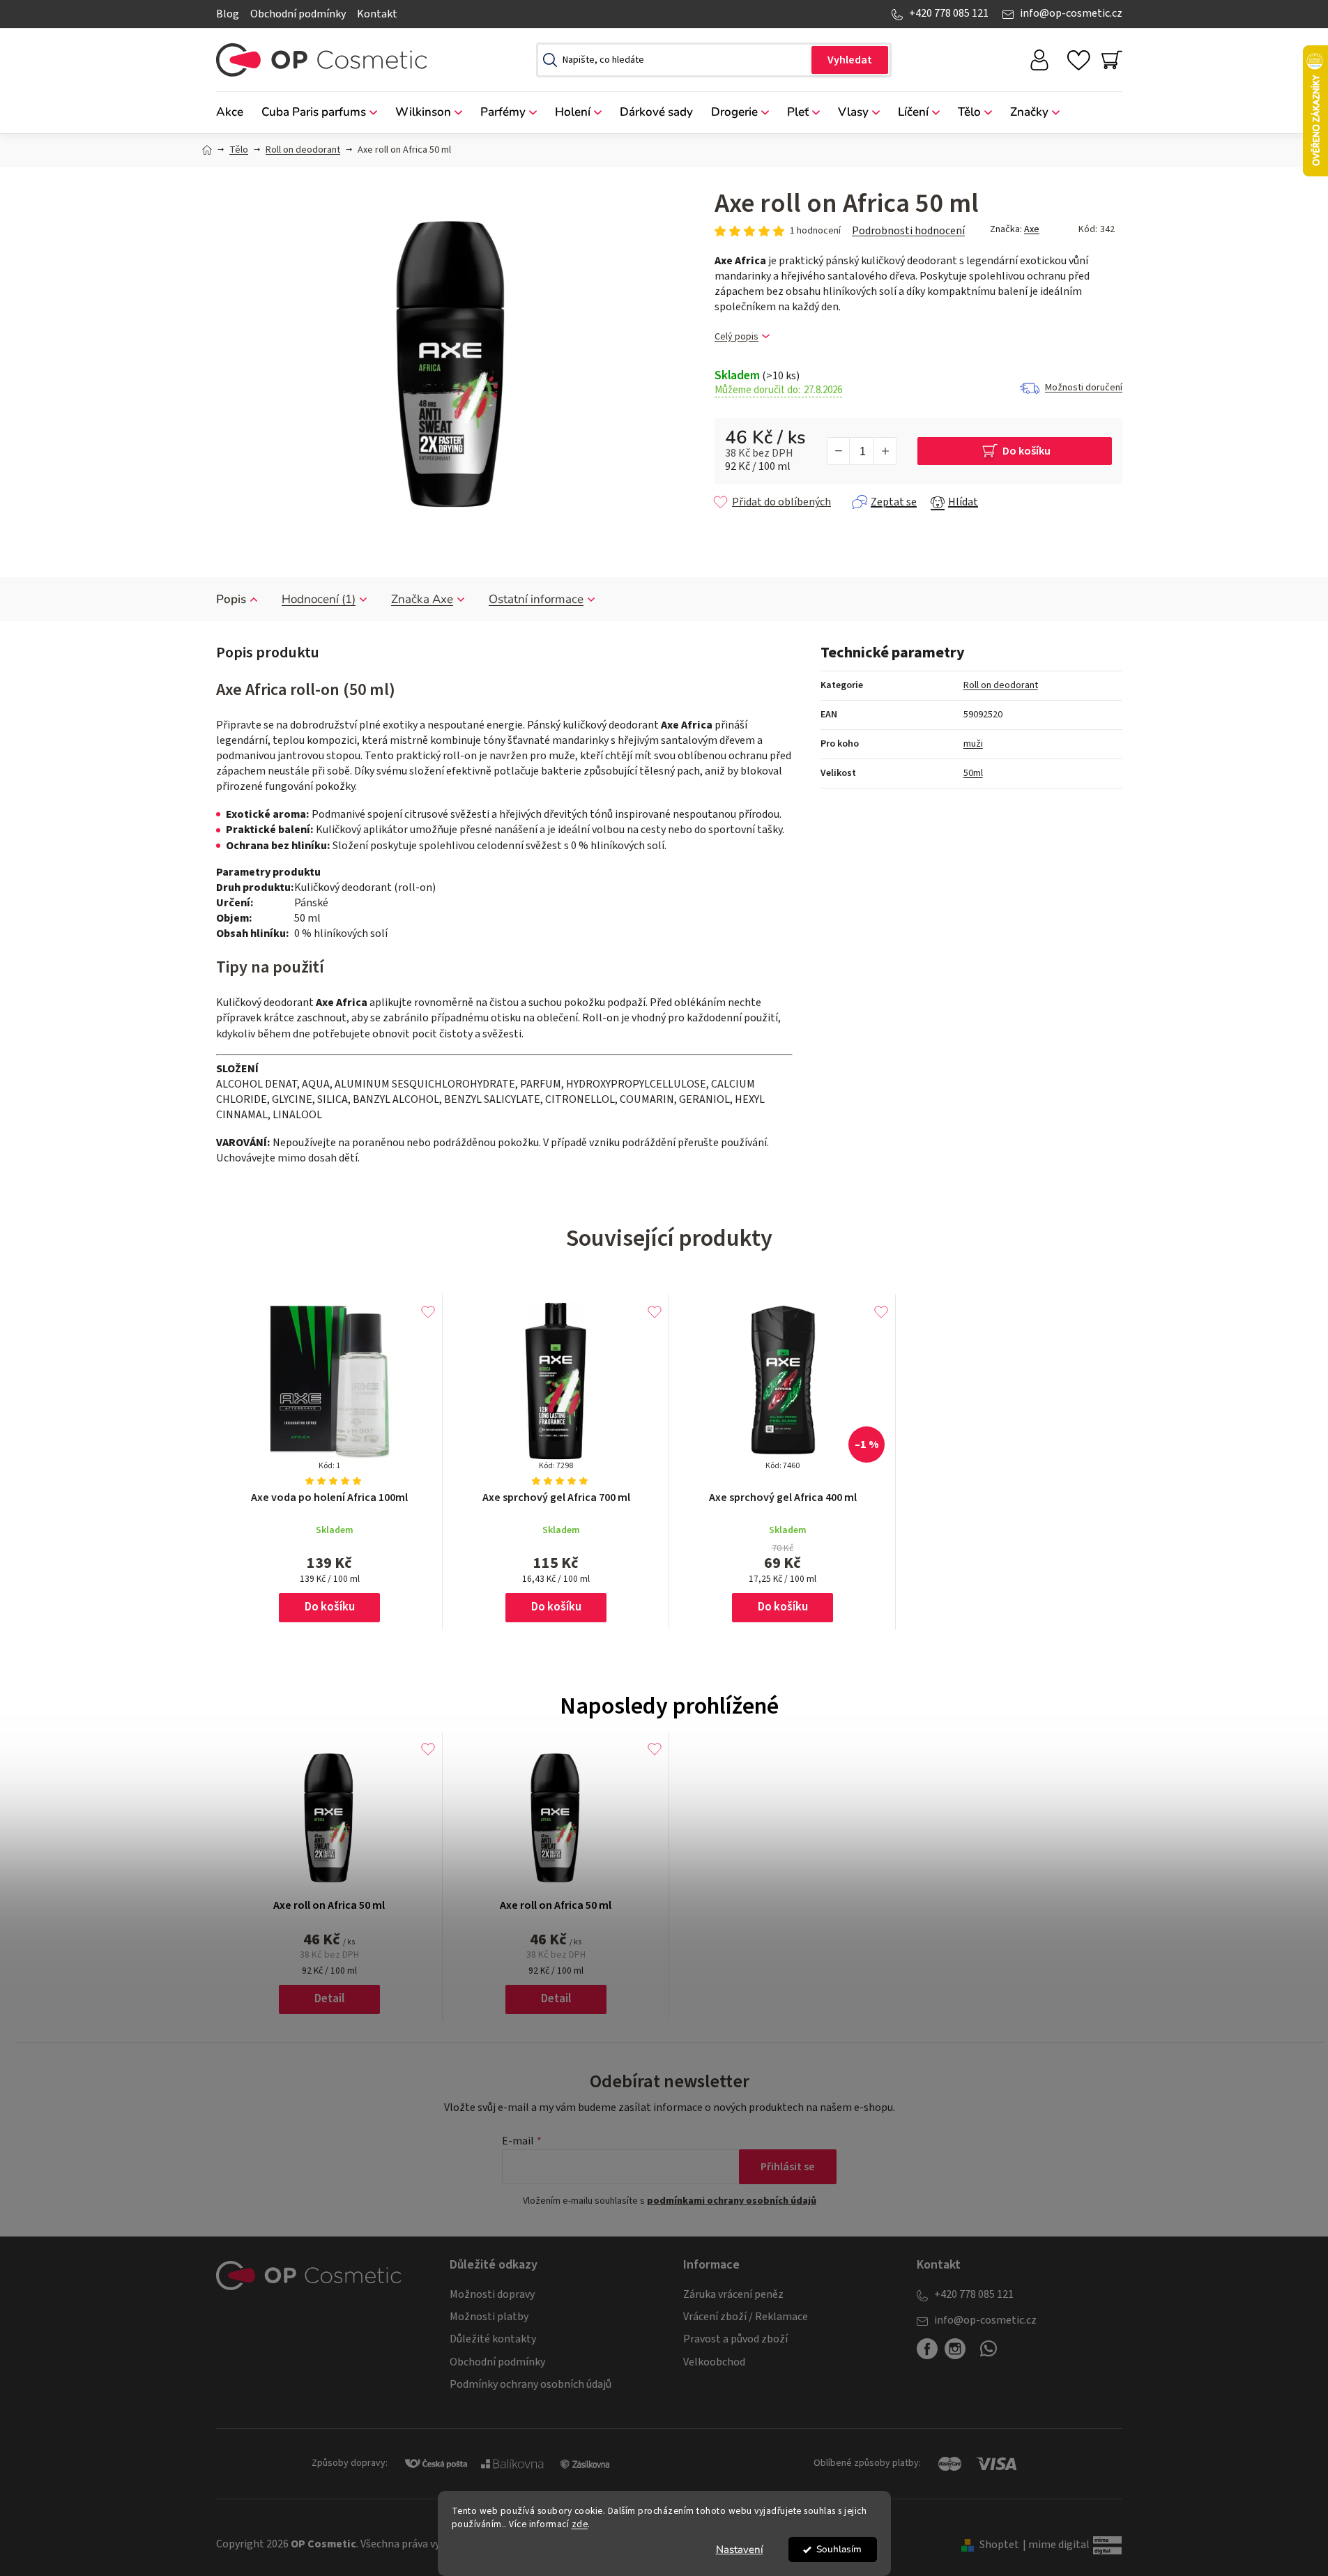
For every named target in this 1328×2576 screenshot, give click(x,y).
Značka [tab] (422, 599)
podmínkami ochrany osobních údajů (732, 2201)
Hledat (850, 60)
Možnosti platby (489, 2317)
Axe (1032, 229)
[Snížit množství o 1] (839, 451)
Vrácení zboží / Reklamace (746, 2317)
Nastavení (740, 2550)
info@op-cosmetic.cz (1071, 13)
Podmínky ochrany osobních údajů (531, 2384)
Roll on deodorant (1001, 685)
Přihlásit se (788, 2167)
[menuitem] (234, 113)
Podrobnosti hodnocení (908, 231)
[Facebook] (927, 2349)
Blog (228, 14)
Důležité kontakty (493, 2339)
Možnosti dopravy (492, 2294)
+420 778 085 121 (949, 13)
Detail (329, 1999)
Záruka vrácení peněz (733, 2294)
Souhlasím (839, 2549)
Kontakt (377, 14)
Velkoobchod (714, 2362)
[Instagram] (955, 2349)
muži (973, 744)
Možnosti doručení (1084, 388)
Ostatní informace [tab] (536, 599)
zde (580, 2524)
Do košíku (1026, 451)
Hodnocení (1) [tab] (319, 599)
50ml (973, 773)
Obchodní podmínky (298, 14)
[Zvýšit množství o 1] (885, 451)
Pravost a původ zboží (735, 2339)
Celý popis (736, 337)
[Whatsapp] (989, 2354)
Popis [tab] (231, 599)
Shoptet (999, 2545)
